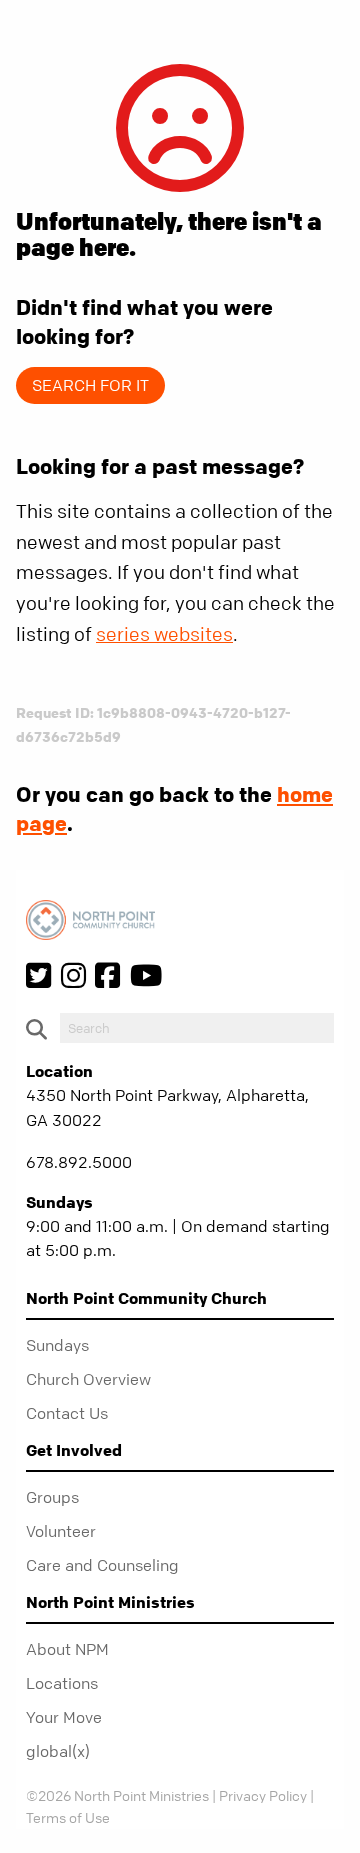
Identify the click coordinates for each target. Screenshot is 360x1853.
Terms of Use (68, 1817)
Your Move (64, 1717)
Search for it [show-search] (90, 385)
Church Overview (88, 1379)
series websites (164, 634)
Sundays (57, 1345)
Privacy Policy (263, 1795)
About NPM (67, 1649)
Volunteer (61, 1531)
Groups (52, 1497)
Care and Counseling (102, 1565)
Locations (62, 1683)
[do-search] (197, 1028)
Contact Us (67, 1413)
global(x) (58, 1751)
